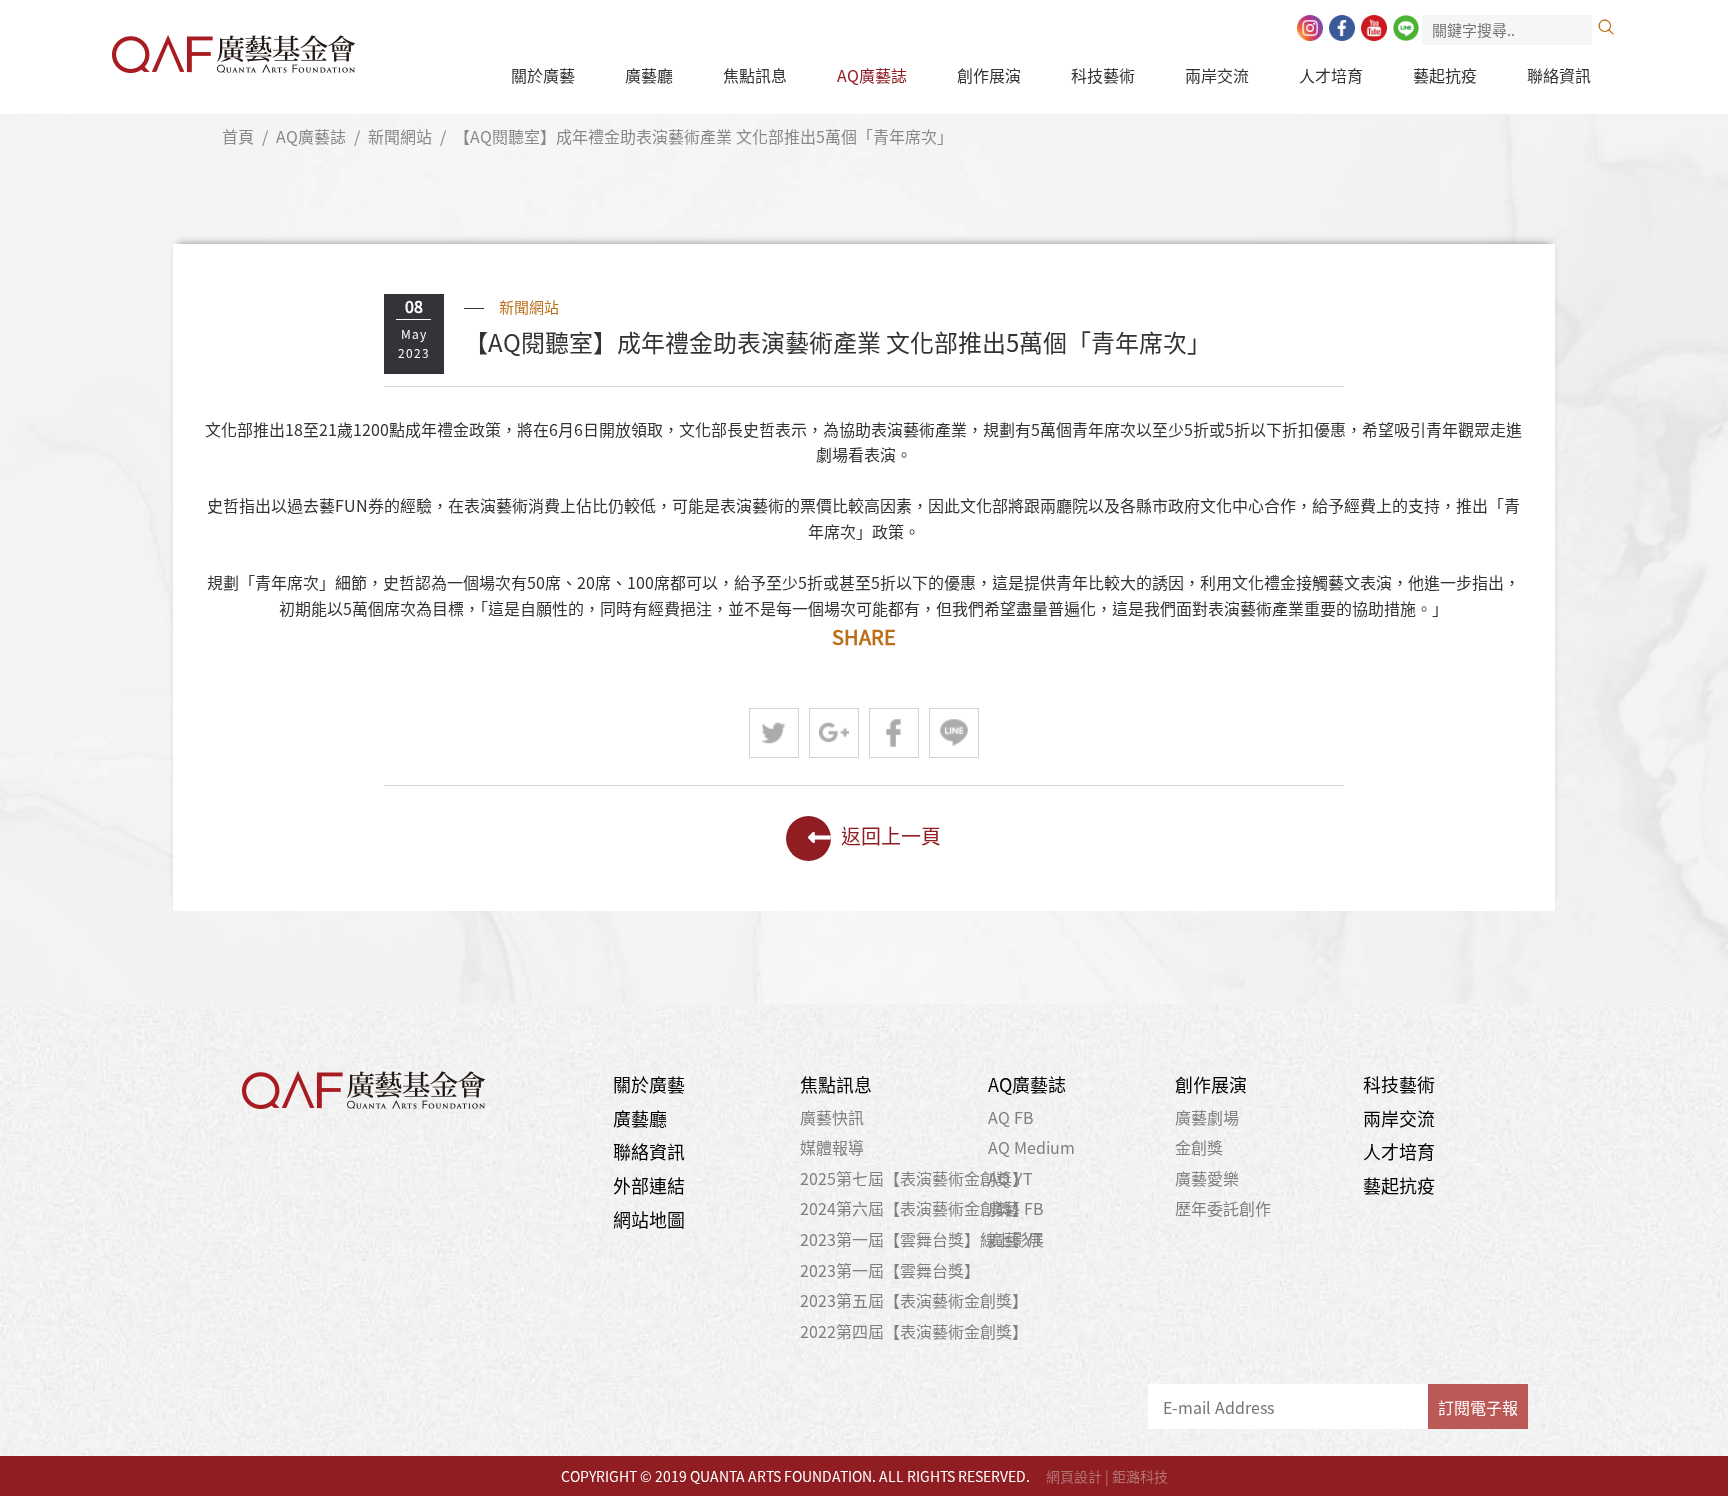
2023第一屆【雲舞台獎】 (890, 1270)
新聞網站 (400, 136)
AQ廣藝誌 (872, 75)
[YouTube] (1374, 28)
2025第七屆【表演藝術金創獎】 (914, 1178)
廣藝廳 (649, 75)
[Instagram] (1310, 28)
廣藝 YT (1015, 1239)
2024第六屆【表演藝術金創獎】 (914, 1208)
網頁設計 (1074, 1476)
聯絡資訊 (1559, 75)
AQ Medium (1031, 1147)
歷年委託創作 (1223, 1208)
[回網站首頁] (233, 49)
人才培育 (1331, 75)
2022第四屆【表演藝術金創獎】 (914, 1331)
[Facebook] (1342, 28)
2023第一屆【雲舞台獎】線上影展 (922, 1239)
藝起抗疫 (1445, 75)
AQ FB (1011, 1117)
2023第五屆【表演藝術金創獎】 (914, 1300)
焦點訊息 (755, 75)
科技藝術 (1103, 75)
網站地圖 (649, 1219)
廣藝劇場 (1207, 1117)
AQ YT (1010, 1178)
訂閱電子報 (1478, 1407)
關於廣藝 (543, 75)
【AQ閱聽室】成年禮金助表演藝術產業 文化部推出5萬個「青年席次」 (703, 136)
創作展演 (989, 75)
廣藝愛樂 (1207, 1178)
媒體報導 (832, 1147)
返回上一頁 (891, 835)
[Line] (1406, 28)
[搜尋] (1606, 27)
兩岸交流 (1217, 75)
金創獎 (1199, 1147)
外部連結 (649, 1185)
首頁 (238, 136)
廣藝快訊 (832, 1117)
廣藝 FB (1016, 1208)
